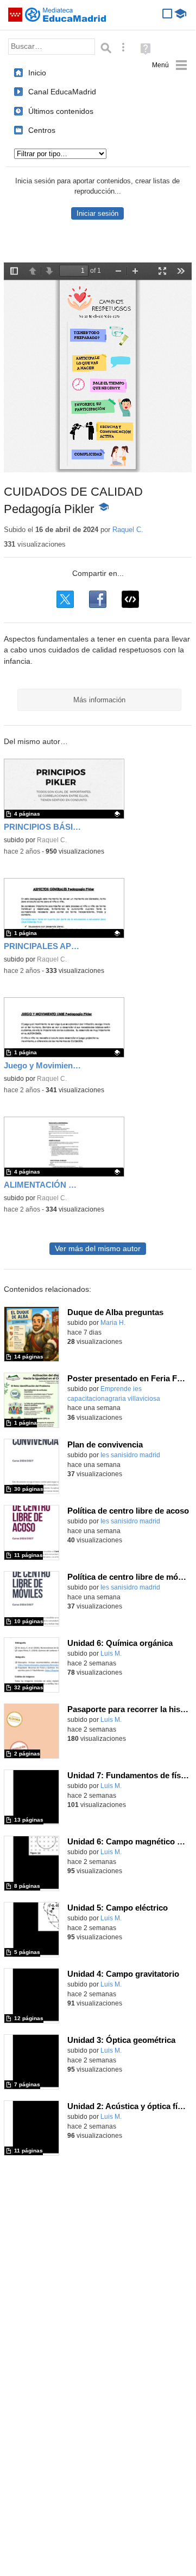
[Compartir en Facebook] (98, 599)
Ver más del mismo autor (98, 1249)
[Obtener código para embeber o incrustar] (130, 599)
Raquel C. (128, 530)
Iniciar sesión (97, 213)
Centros (42, 130)
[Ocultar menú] (170, 65)
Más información (99, 700)
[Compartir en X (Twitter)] (65, 599)
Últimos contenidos (61, 111)
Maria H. (113, 1323)
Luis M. (111, 1654)
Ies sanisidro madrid (130, 1455)
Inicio (37, 73)
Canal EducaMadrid (62, 92)
